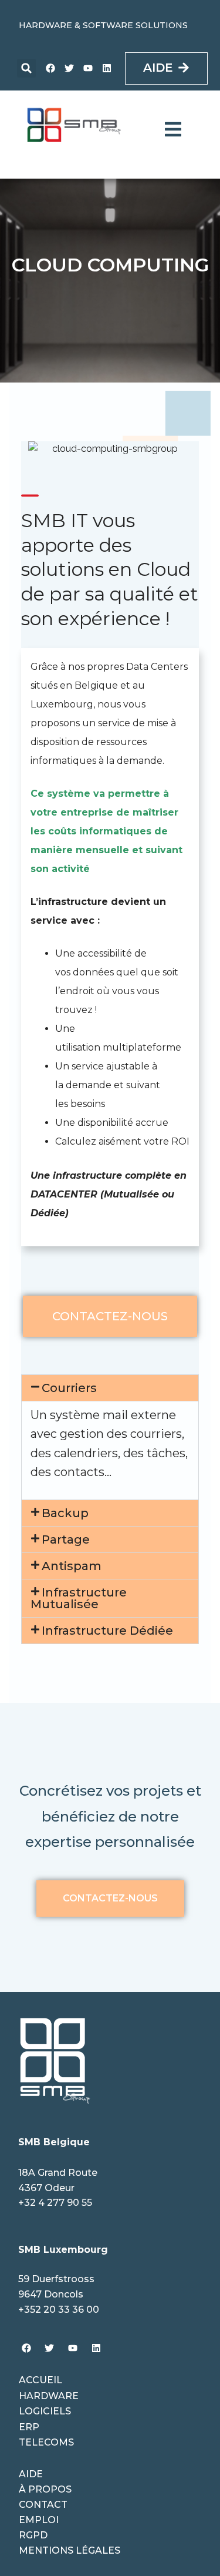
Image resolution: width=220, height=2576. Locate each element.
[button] (26, 68)
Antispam (72, 1566)
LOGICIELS (45, 2411)
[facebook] (50, 68)
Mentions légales (70, 2550)
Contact (43, 2505)
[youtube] (88, 68)
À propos (45, 2489)
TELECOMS (46, 2442)
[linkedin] (107, 68)
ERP (29, 2427)
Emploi (39, 2520)
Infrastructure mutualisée (79, 1598)
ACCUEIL (40, 2380)
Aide (31, 2474)
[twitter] (69, 68)
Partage (66, 1539)
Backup (65, 1513)
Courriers (69, 1388)
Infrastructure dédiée (107, 1631)
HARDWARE (49, 2396)
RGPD (33, 2535)
